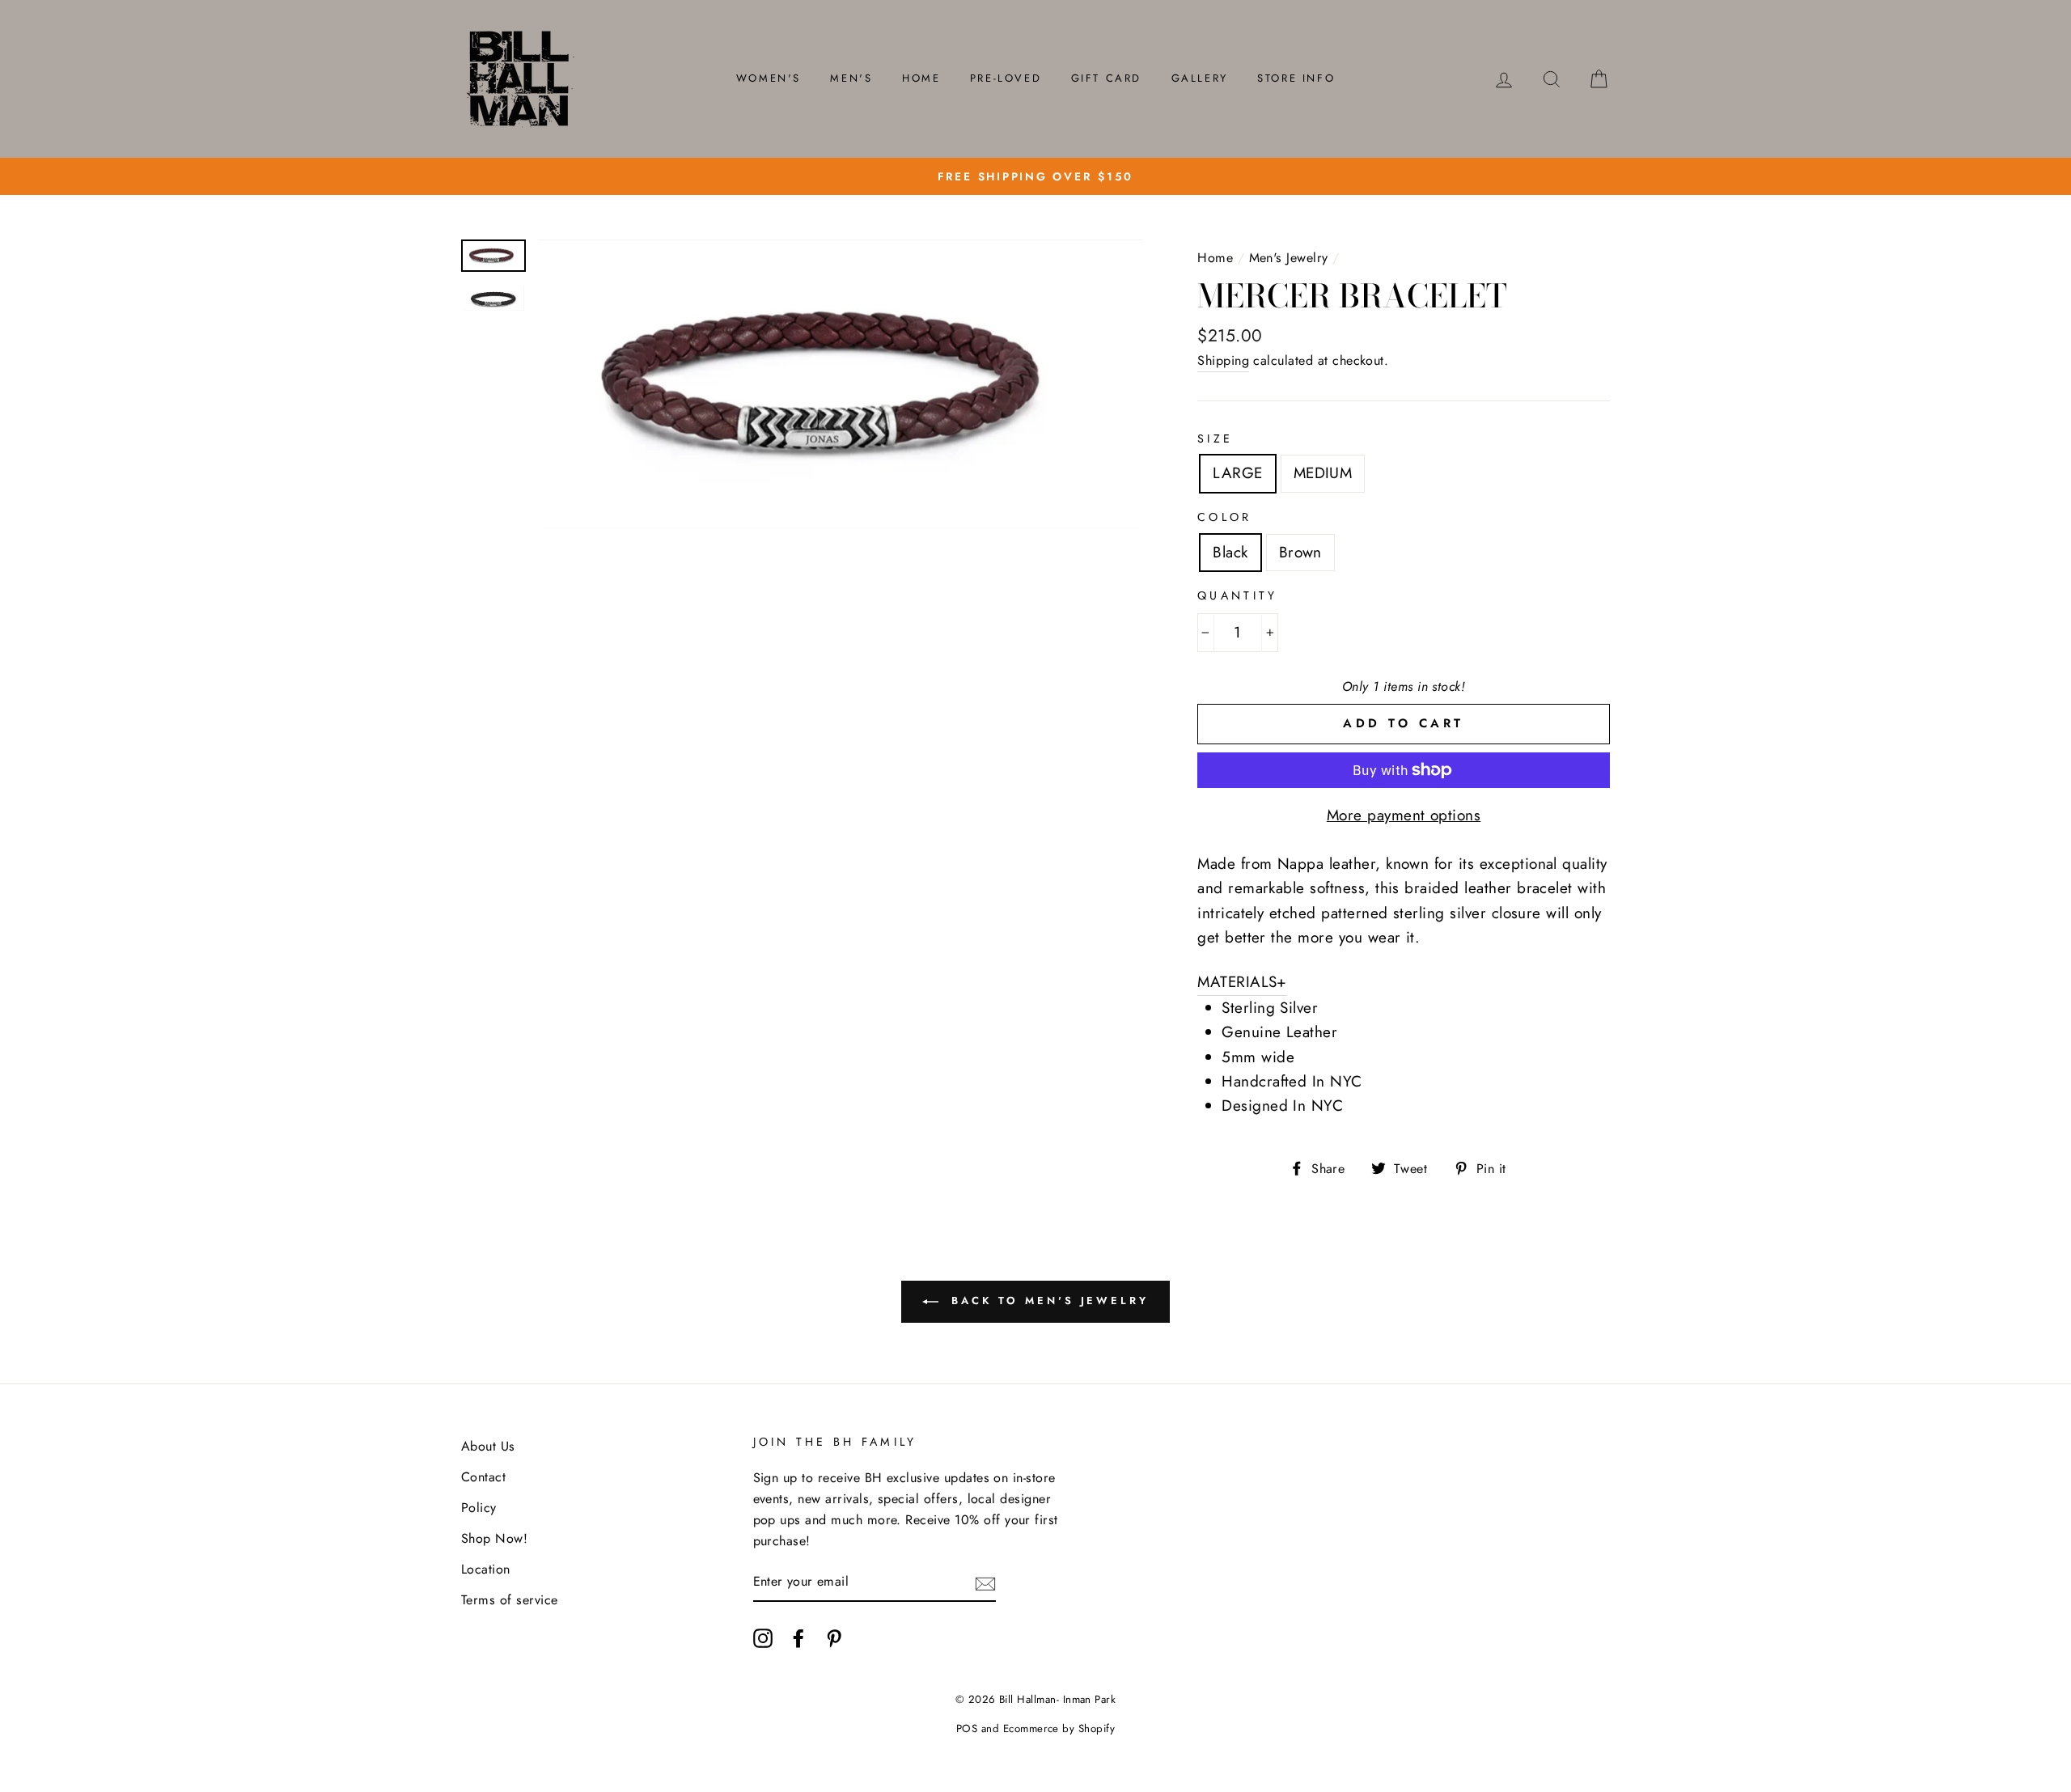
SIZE (1215, 438)
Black (1230, 552)
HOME (921, 78)
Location (486, 1569)
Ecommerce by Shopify (1059, 1728)
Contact (483, 1477)
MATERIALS (1242, 982)
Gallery (1200, 78)
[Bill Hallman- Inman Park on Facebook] (798, 1637)
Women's (769, 78)
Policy (479, 1508)
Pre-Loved (1006, 78)
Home (1215, 258)
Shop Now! (494, 1538)
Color (1224, 517)
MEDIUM (1323, 473)
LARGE (1237, 473)
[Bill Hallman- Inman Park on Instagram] (763, 1637)
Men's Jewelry (1289, 258)
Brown (1300, 552)
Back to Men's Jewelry (1047, 1301)
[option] (1035, 176)
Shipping (1223, 360)
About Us (488, 1446)
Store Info (1296, 78)
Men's (851, 78)
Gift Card (1106, 78)
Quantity (1237, 595)
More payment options (1404, 815)
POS (967, 1728)
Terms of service (510, 1600)
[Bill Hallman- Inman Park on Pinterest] (834, 1637)
